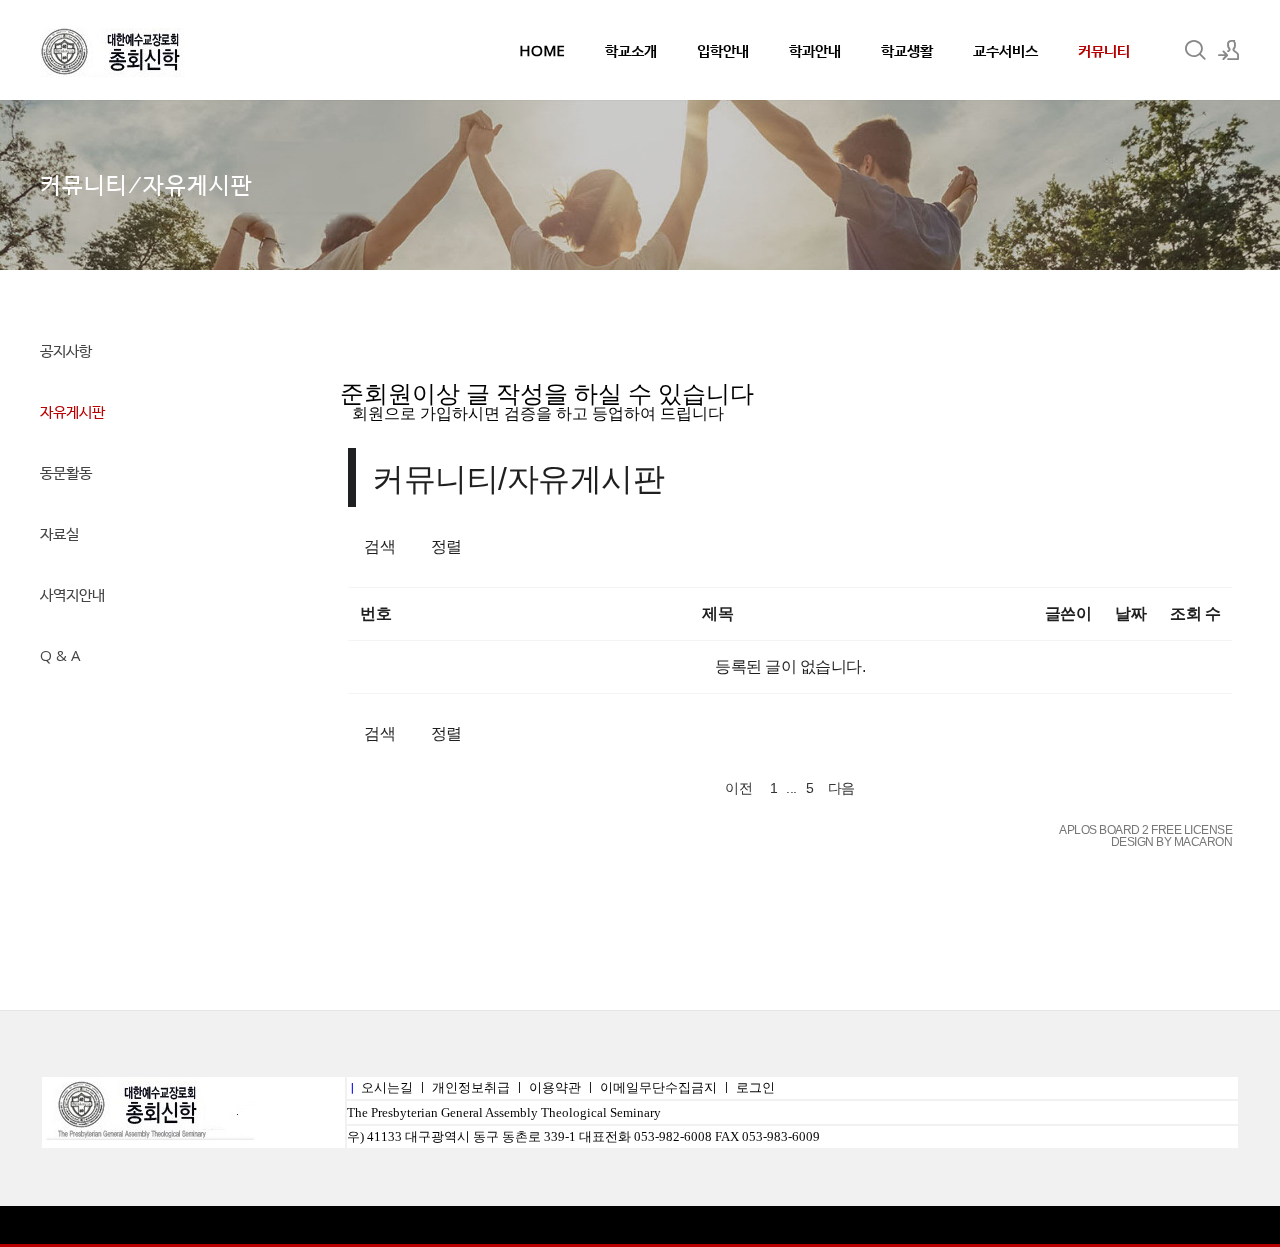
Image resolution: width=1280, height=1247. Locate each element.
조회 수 (1195, 613)
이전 (738, 788)
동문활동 (66, 472)
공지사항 (66, 350)
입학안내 (723, 50)
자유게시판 (72, 411)
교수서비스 (1005, 50)
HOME (542, 50)
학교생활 (907, 50)
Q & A (60, 655)
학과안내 (815, 50)
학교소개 (631, 50)
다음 (841, 788)
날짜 (1130, 613)
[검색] (1195, 50)
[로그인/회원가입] (1229, 50)
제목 (717, 613)
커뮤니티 (1104, 50)
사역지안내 (72, 594)
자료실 (59, 533)
